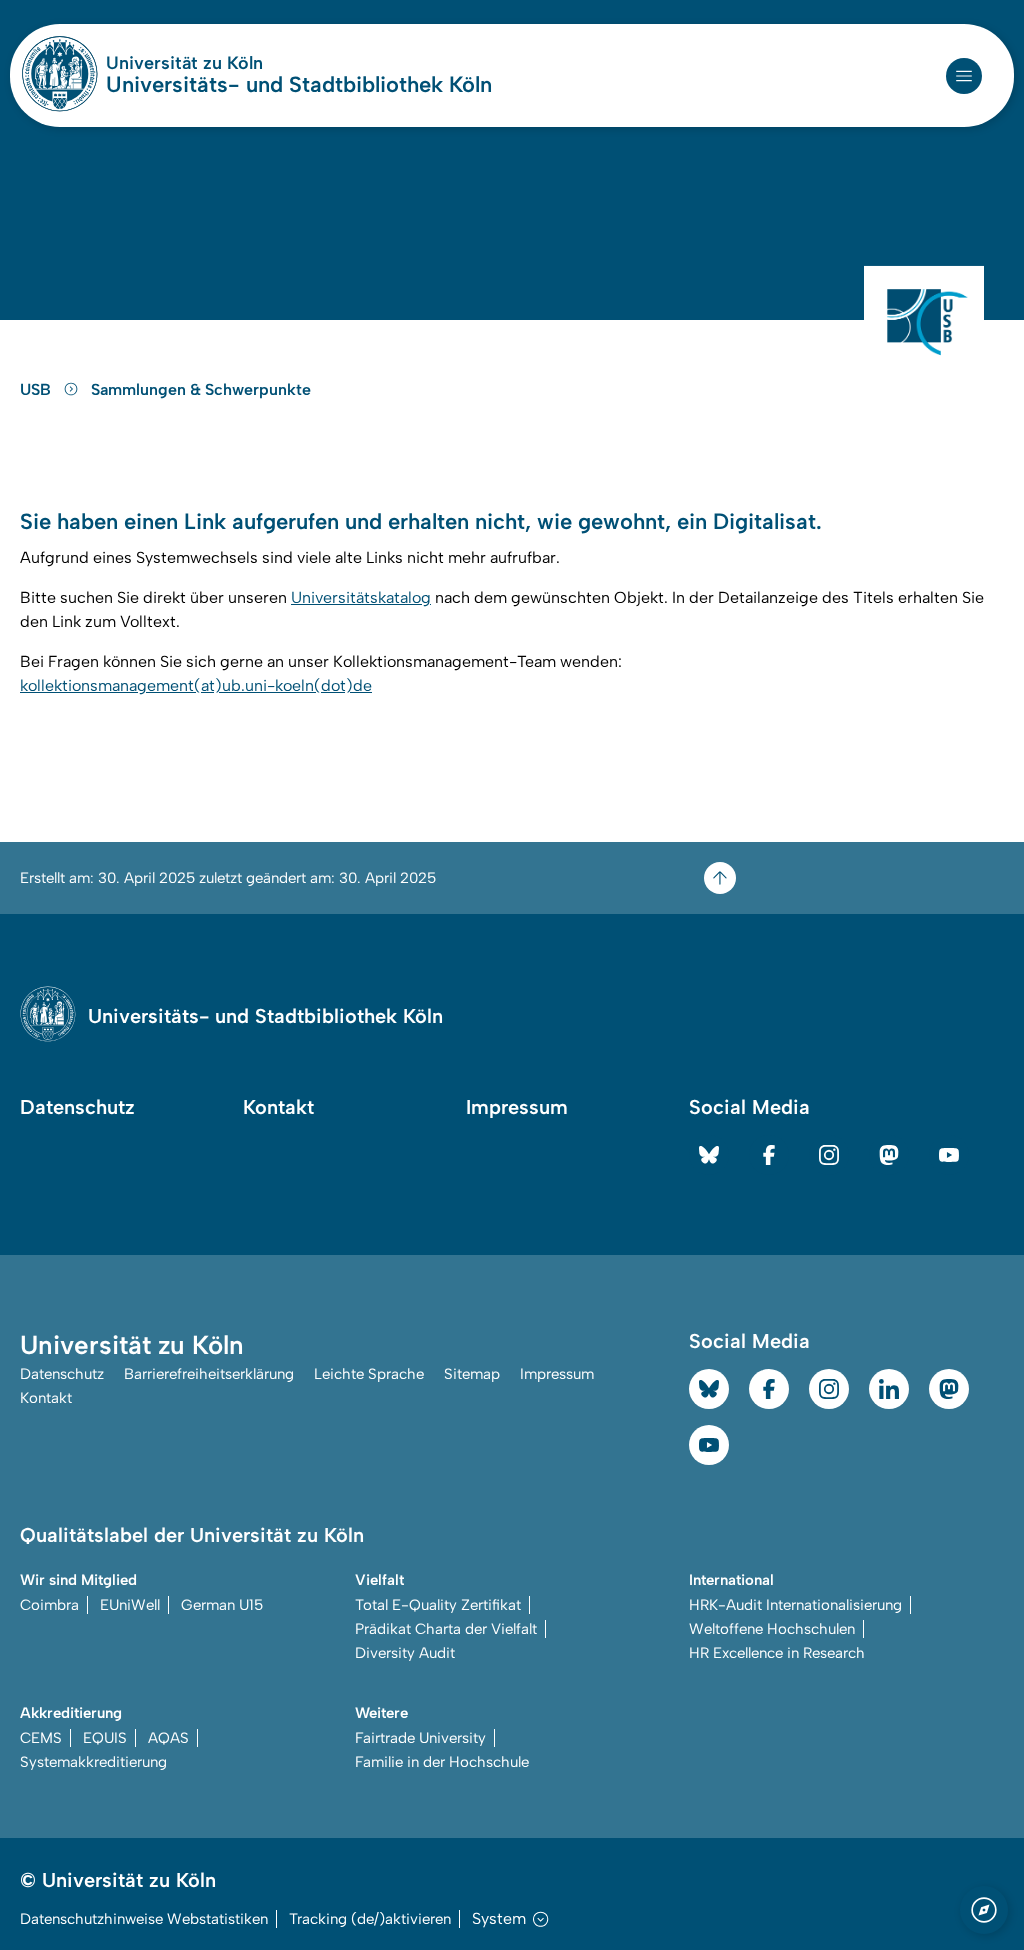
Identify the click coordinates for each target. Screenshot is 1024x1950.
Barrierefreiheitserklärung (209, 1374)
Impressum (517, 1107)
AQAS (168, 1738)
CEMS (41, 1738)
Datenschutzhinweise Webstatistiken (144, 1919)
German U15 (222, 1605)
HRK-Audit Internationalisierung (795, 1605)
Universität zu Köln (244, 63)
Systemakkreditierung (93, 1762)
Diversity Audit (405, 1653)
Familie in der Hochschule (442, 1762)
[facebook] (769, 1155)
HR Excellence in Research (777, 1653)
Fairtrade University (420, 1738)
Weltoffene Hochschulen (772, 1629)
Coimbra (49, 1605)
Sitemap (472, 1374)
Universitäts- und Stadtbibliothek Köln (299, 85)
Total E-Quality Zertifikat (438, 1605)
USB (37, 389)
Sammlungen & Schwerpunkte (201, 389)
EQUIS (105, 1738)
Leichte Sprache (369, 1374)
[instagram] (829, 1155)
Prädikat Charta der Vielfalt (446, 1629)
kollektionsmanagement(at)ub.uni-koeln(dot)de (196, 685)
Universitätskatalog (361, 597)
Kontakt (278, 1107)
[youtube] (949, 1155)
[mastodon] (889, 1155)
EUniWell (130, 1605)
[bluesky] (709, 1155)
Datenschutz (77, 1107)
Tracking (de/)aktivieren (370, 1919)
